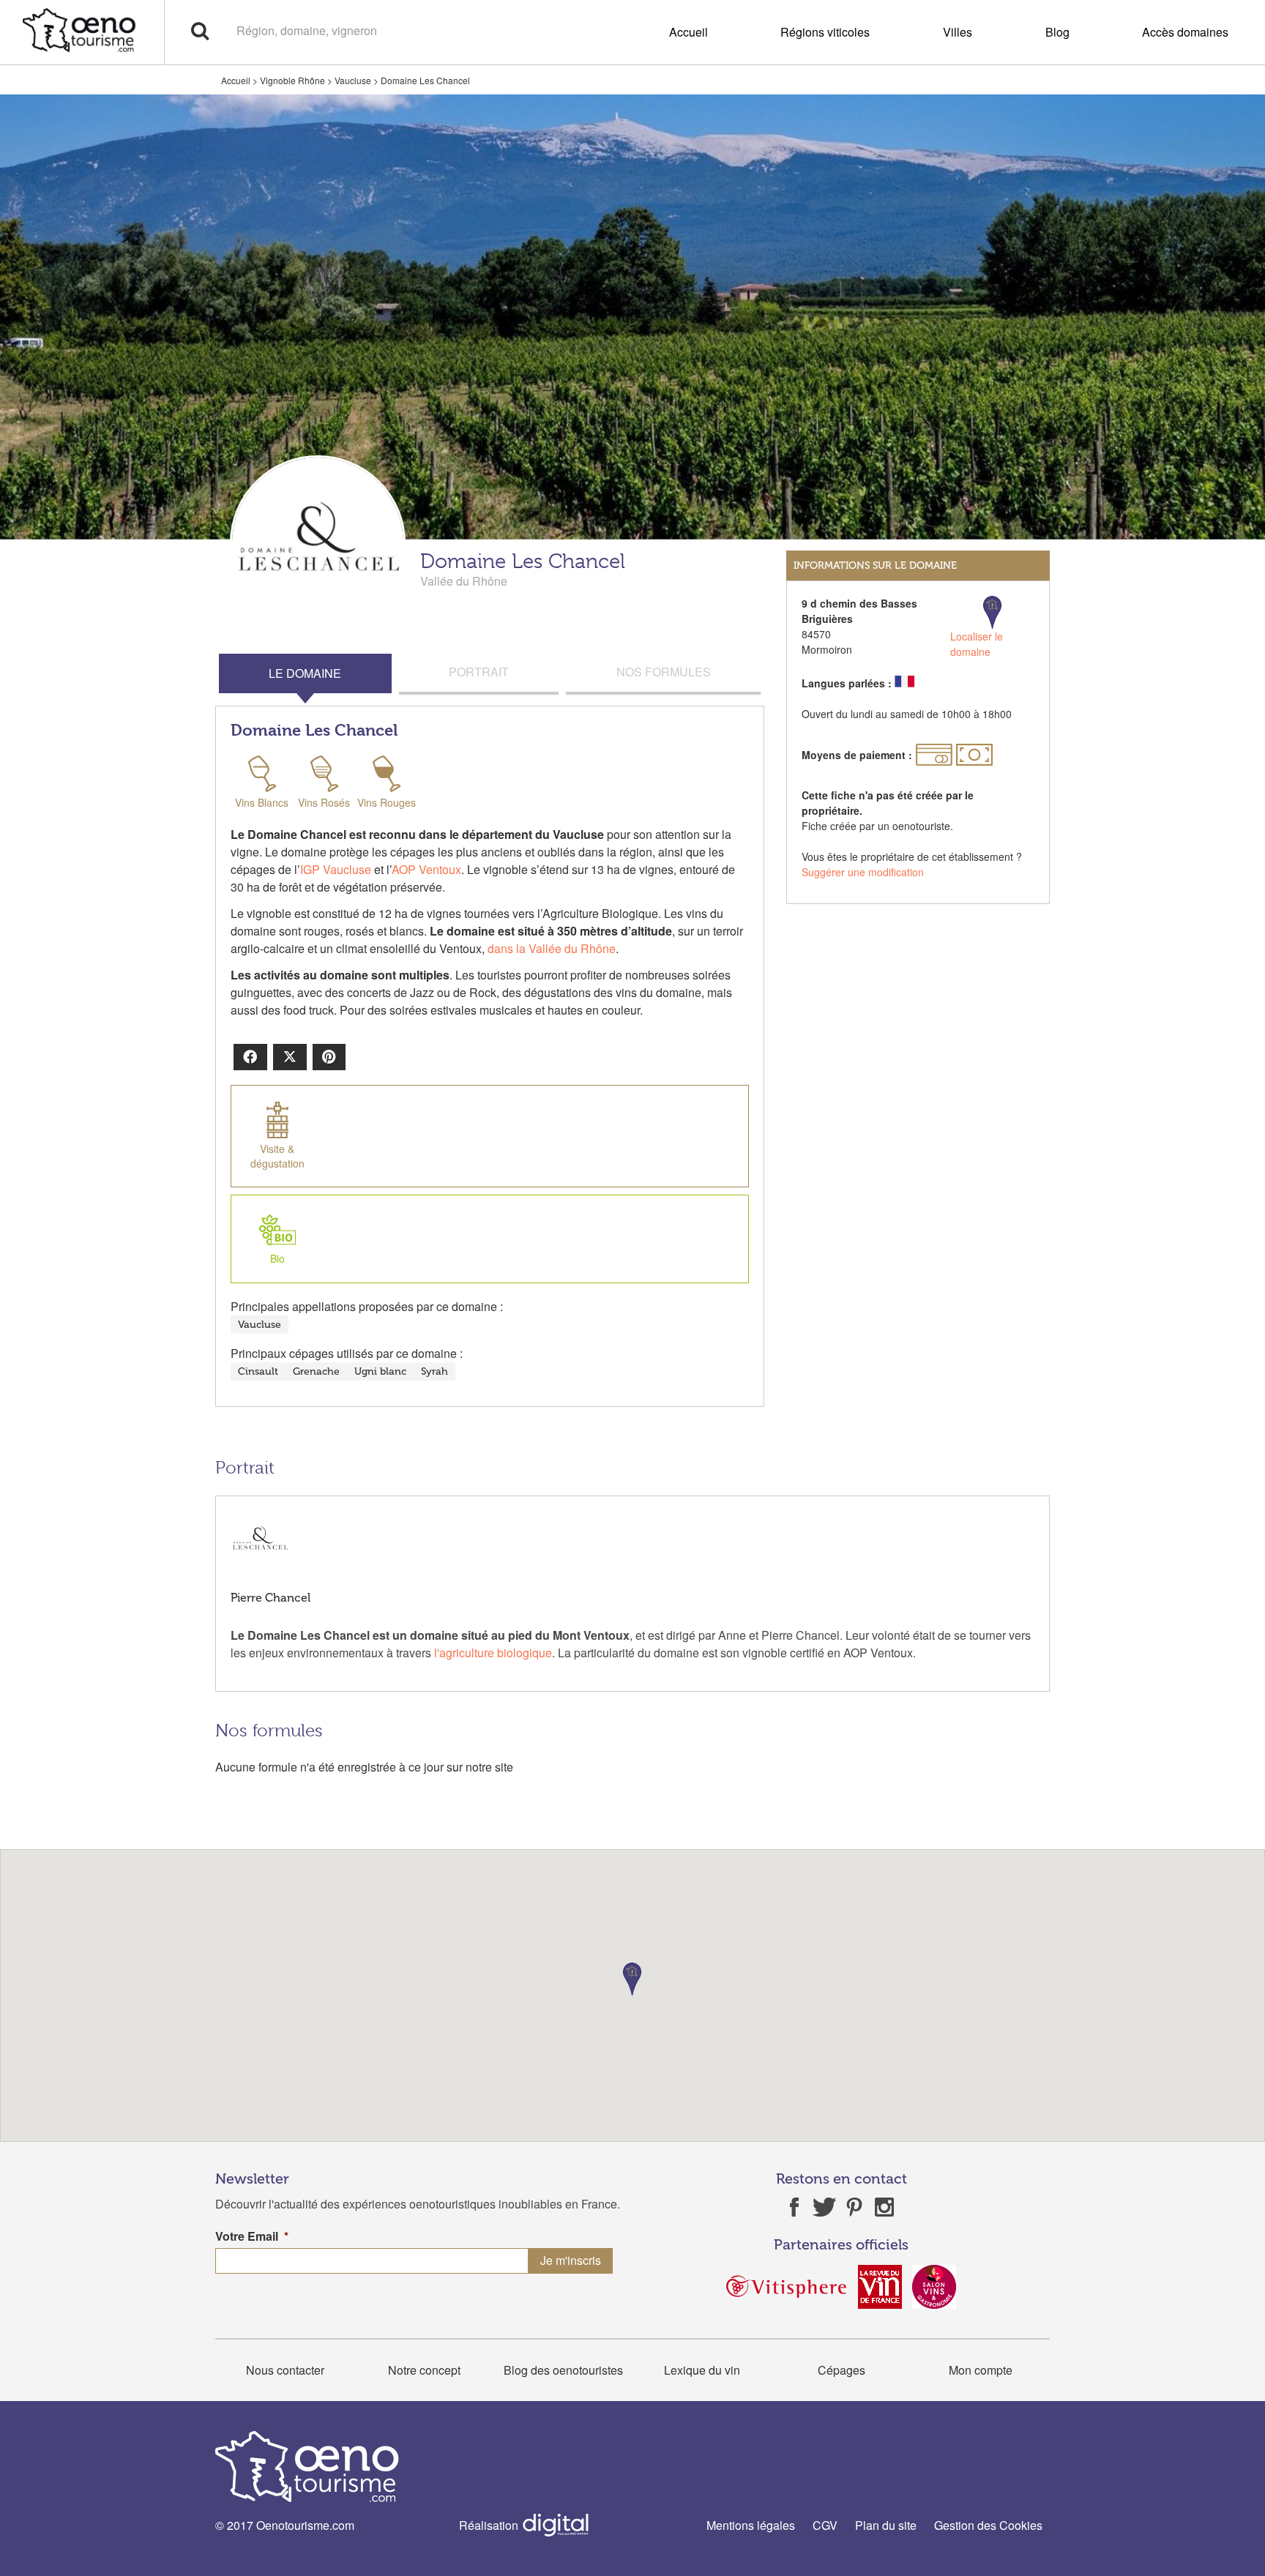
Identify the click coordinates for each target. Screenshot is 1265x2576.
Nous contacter (285, 2370)
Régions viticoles (825, 32)
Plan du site (886, 2525)
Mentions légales (751, 2525)
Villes (958, 32)
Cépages (842, 2370)
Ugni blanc (380, 1371)
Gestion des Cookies (988, 2525)
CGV (825, 2525)
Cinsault (258, 1371)
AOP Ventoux (426, 869)
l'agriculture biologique (493, 1653)
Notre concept (424, 2370)
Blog (1057, 32)
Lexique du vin (702, 2370)
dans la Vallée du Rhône (552, 948)
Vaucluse (353, 80)
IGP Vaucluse (336, 869)
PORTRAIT (479, 672)
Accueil (689, 32)
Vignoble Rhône (292, 80)
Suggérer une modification (863, 872)
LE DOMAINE (305, 673)
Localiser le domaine (977, 644)
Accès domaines (1185, 32)
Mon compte (981, 2370)
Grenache (316, 1371)
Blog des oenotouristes (563, 2370)
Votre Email (252, 2237)
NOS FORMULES (664, 672)
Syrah (434, 1371)
